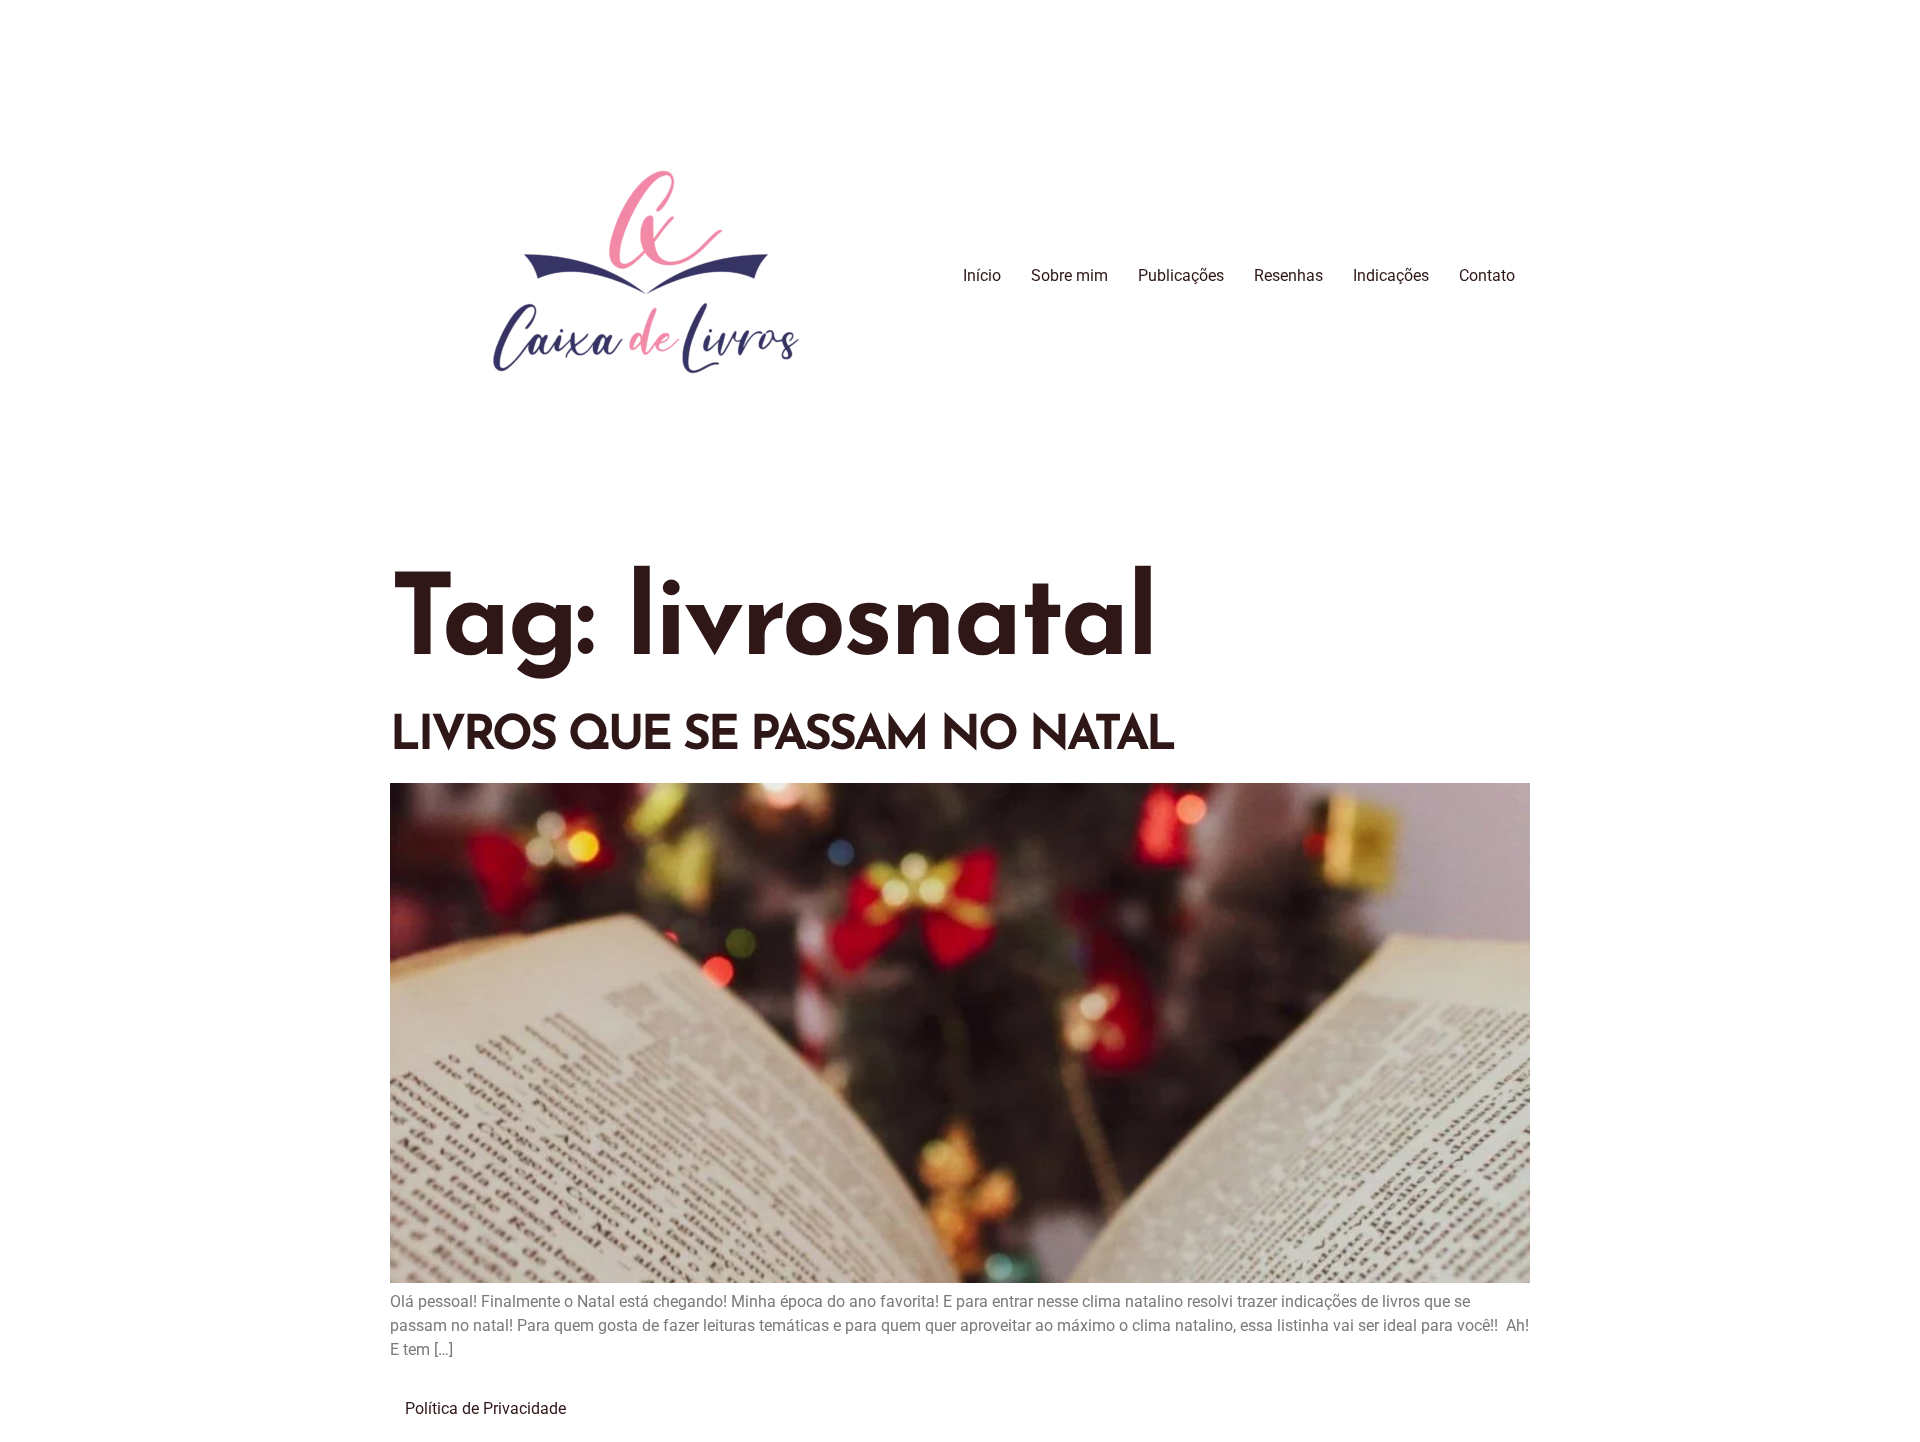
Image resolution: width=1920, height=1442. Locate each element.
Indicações (1391, 275)
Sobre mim (1069, 275)
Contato (1487, 275)
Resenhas (1288, 275)
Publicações (1181, 275)
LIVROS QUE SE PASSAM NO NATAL (782, 737)
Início (982, 275)
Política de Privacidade (485, 1408)
